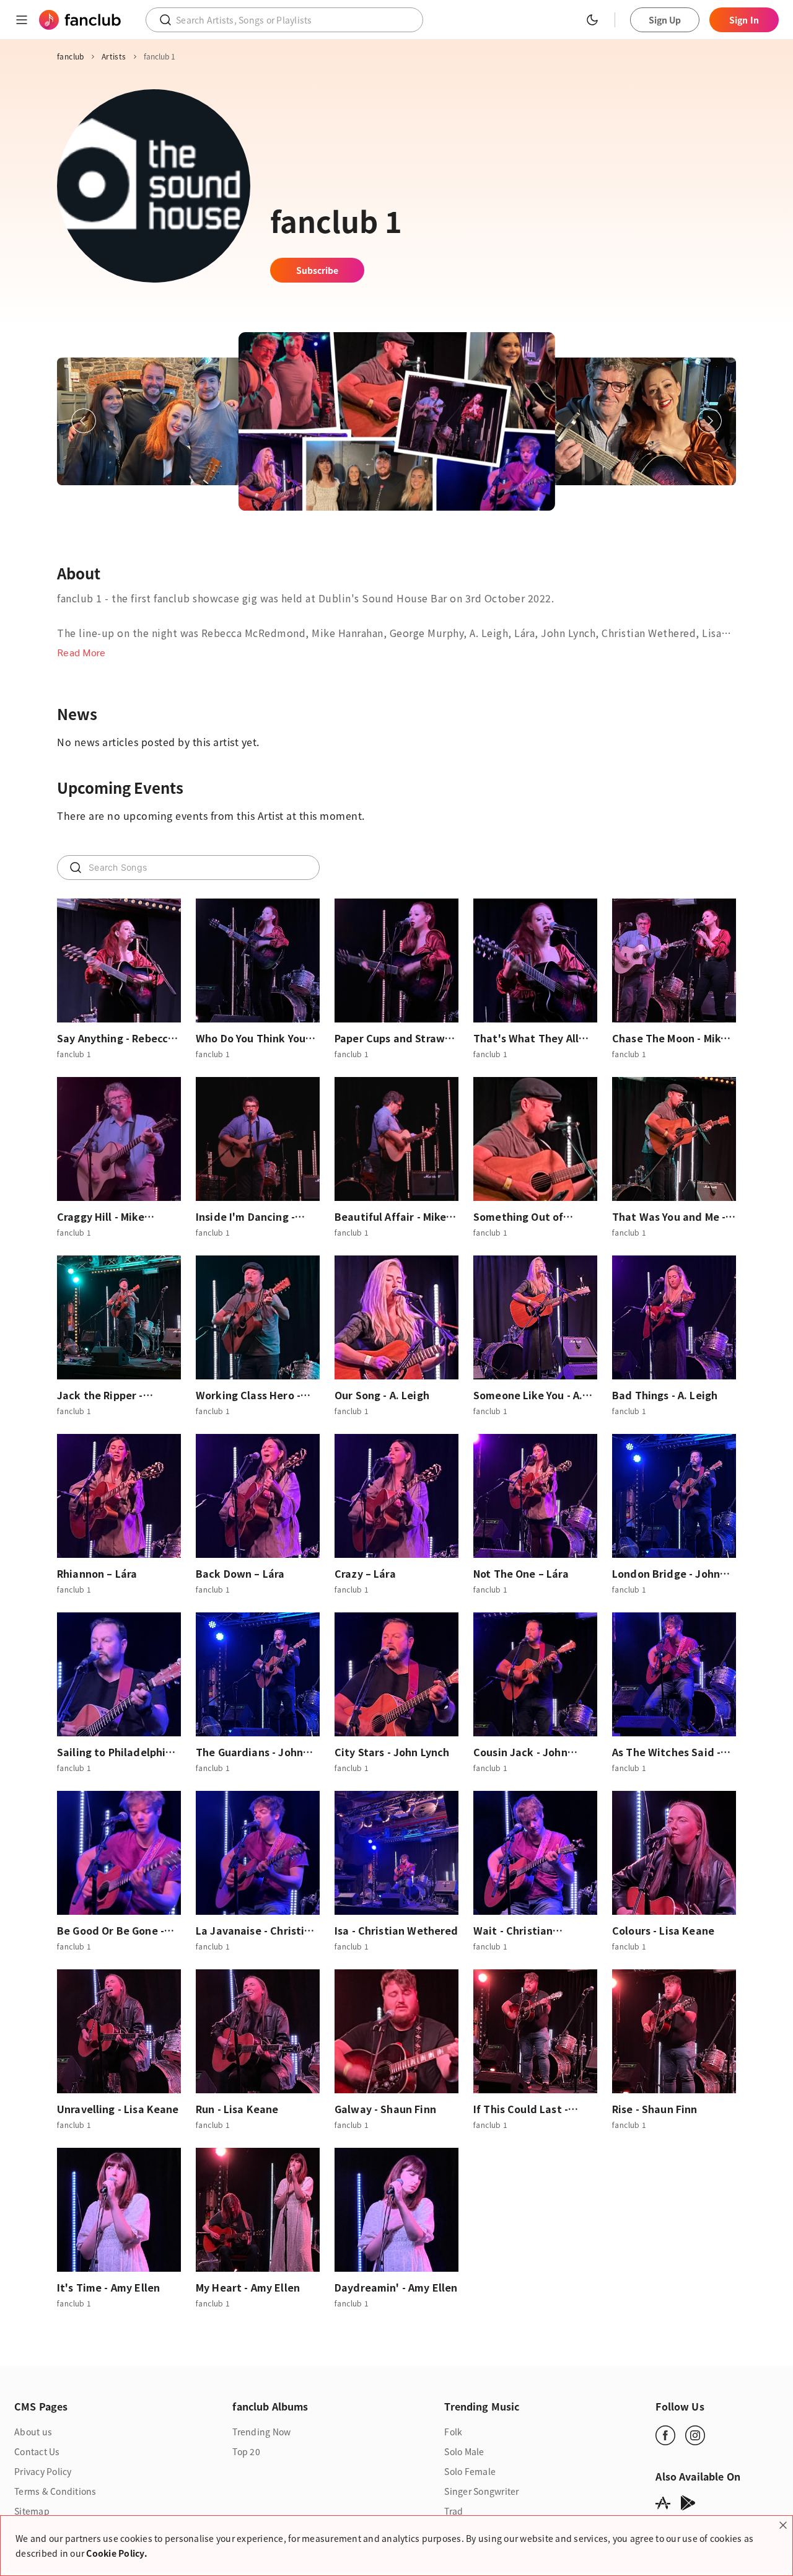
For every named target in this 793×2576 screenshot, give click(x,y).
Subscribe (318, 270)
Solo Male (464, 2451)
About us (33, 2432)
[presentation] (84, 421)
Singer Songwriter (481, 2491)
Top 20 (246, 2451)
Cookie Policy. (117, 2553)
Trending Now (261, 2432)
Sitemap (32, 2511)
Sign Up (665, 20)
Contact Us (37, 2451)
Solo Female (470, 2471)
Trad (453, 2511)
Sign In (744, 20)
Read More (81, 652)
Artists (114, 56)
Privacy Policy (43, 2471)
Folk (453, 2432)
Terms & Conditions (55, 2491)
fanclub (71, 56)
